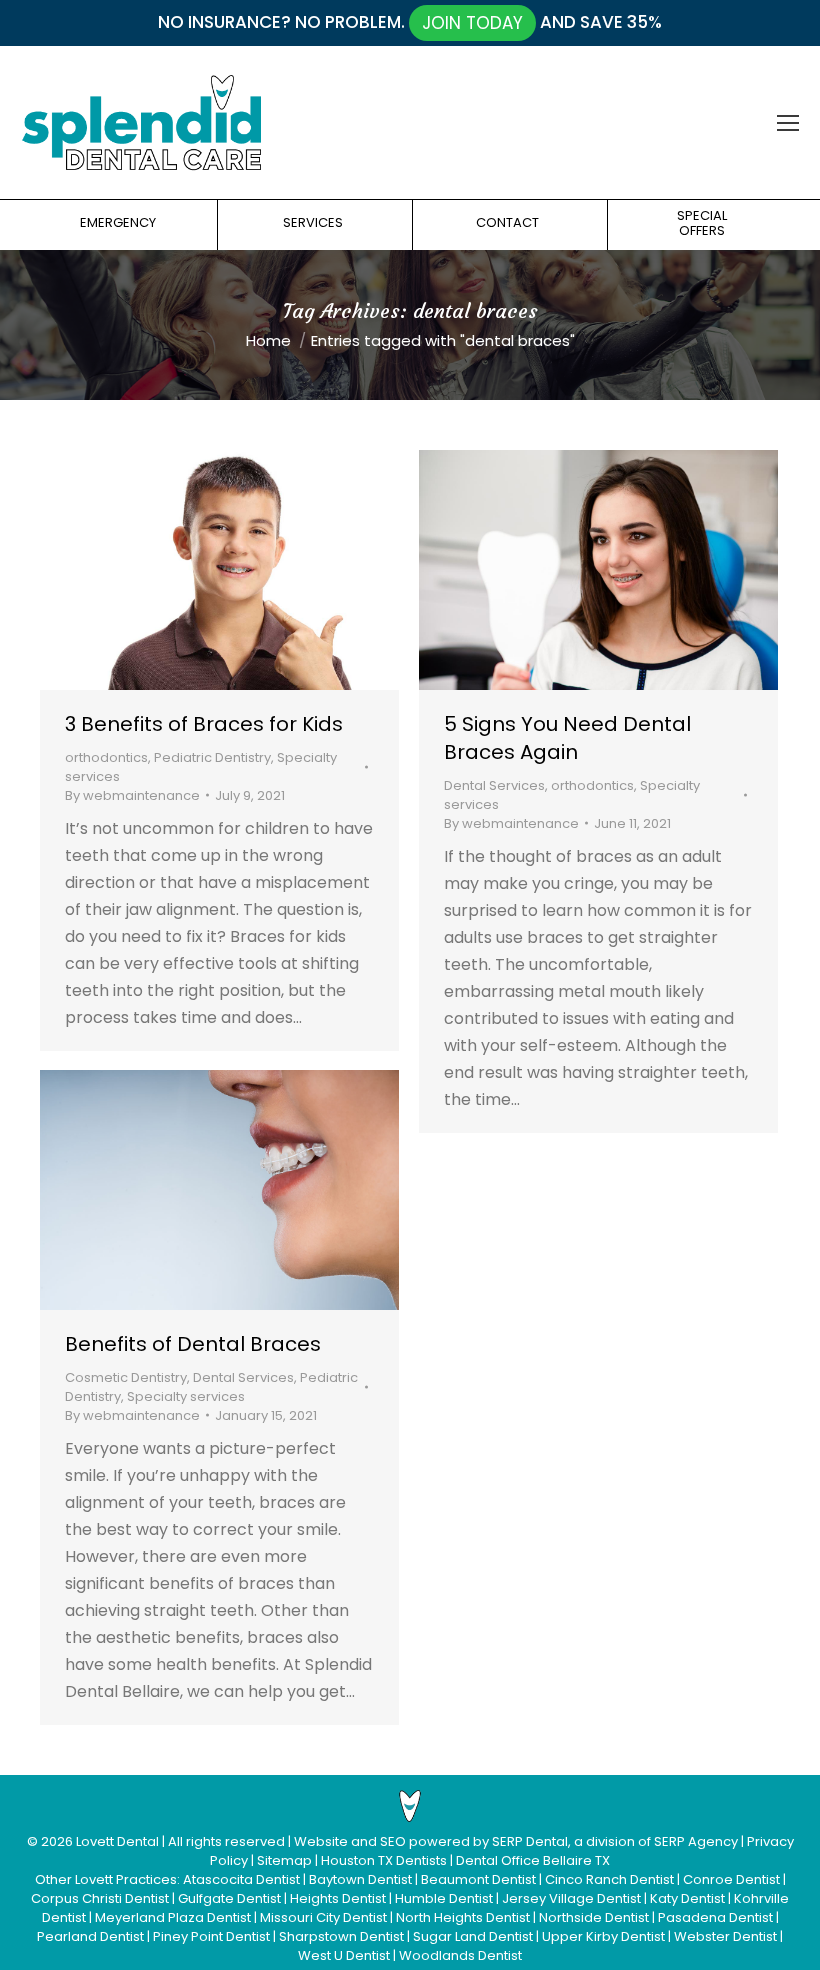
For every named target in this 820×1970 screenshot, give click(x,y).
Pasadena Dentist (715, 1917)
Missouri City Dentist (323, 1917)
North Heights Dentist (463, 1917)
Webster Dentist (725, 1936)
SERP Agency (696, 1841)
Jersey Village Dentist (571, 1898)
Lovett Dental (117, 1841)
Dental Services (494, 785)
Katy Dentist (687, 1898)
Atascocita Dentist (241, 1879)
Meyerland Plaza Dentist (173, 1917)
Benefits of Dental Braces (193, 1344)
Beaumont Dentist (478, 1879)
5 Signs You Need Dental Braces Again (567, 738)
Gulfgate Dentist (229, 1898)
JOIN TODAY (472, 23)
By (132, 795)
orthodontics (106, 757)
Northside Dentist (594, 1917)
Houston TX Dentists (384, 1860)
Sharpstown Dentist (341, 1936)
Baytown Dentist (360, 1879)
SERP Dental (530, 1841)
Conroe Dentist (731, 1879)
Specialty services (186, 1396)
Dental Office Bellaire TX (533, 1860)
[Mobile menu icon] (788, 123)
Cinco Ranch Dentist (609, 1879)
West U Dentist (344, 1955)
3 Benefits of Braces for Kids (204, 724)
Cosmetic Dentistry (126, 1377)
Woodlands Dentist (460, 1955)
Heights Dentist (338, 1898)
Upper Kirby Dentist (603, 1936)
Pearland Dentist (90, 1936)
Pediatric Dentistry (212, 757)
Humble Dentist (444, 1898)
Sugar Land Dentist (473, 1936)
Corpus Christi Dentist (100, 1898)
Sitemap (284, 1860)
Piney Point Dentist (211, 1936)
